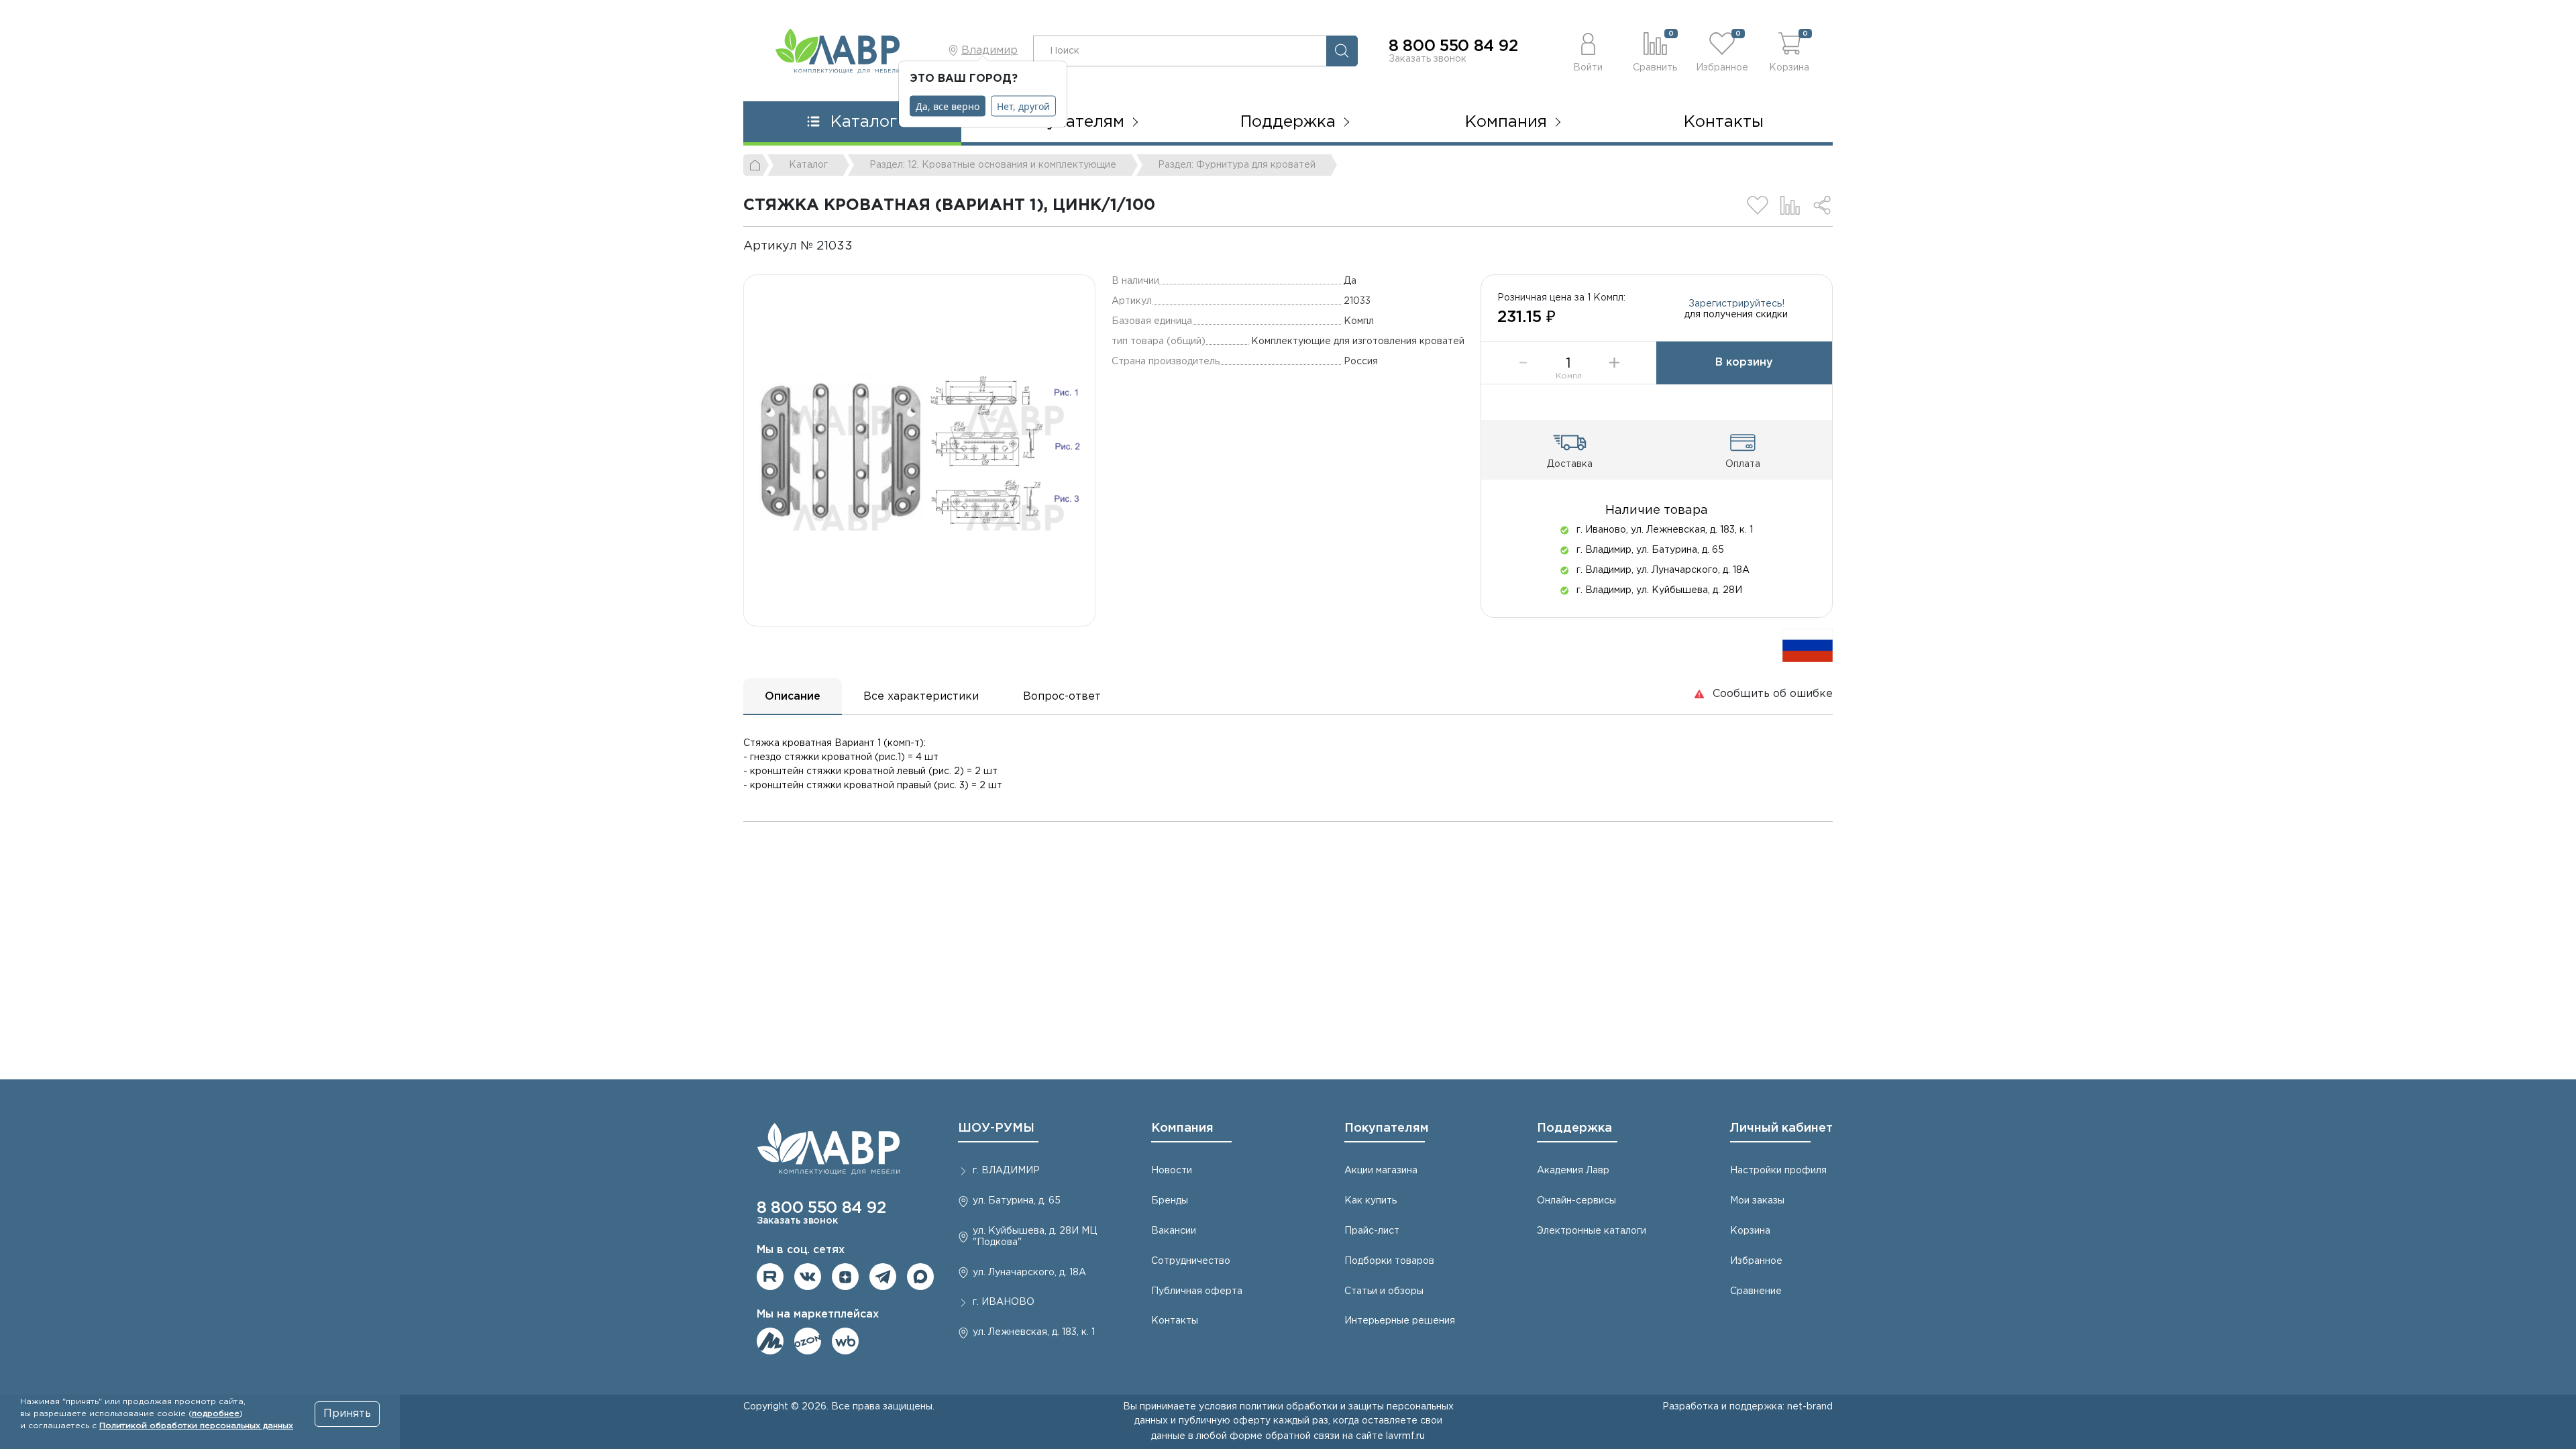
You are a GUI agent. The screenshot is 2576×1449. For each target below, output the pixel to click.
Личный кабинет (1781, 1128)
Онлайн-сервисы (1576, 1201)
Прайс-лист (1372, 1231)
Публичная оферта (1197, 1291)
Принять (347, 1414)
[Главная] (756, 165)
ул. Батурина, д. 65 (1017, 1201)
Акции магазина (1381, 1171)
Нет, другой (1023, 106)
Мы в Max (920, 1277)
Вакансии (1174, 1231)
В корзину (1744, 363)
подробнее (216, 1414)
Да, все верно (948, 106)
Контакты (1724, 122)
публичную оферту (1225, 1421)
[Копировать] (864, 246)
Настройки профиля (1778, 1171)
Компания (1182, 1128)
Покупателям (1387, 1128)
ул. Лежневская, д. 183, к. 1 (1034, 1332)
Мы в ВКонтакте (808, 1277)
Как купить (1371, 1201)
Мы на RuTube (770, 1277)
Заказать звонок (1428, 59)
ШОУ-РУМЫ (996, 1128)
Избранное (1756, 1261)
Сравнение (1756, 1291)
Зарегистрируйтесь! (1736, 304)
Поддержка (1574, 1128)
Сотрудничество (1191, 1261)
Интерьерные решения (1400, 1321)
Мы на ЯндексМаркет (770, 1341)
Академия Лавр (1573, 1171)
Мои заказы (1757, 1201)
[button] (1588, 51)
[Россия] (1808, 645)
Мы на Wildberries (845, 1341)
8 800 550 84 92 (1453, 46)
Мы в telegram (883, 1277)
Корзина (1750, 1231)
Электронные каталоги (1592, 1231)
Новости (1172, 1171)
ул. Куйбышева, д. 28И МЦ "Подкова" (1035, 1237)
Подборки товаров (1389, 1261)
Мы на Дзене (845, 1277)
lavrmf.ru (1405, 1436)
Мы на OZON (808, 1341)
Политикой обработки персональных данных (196, 1426)
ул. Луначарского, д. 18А (1029, 1273)
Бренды (1170, 1201)
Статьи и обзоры (1384, 1291)
